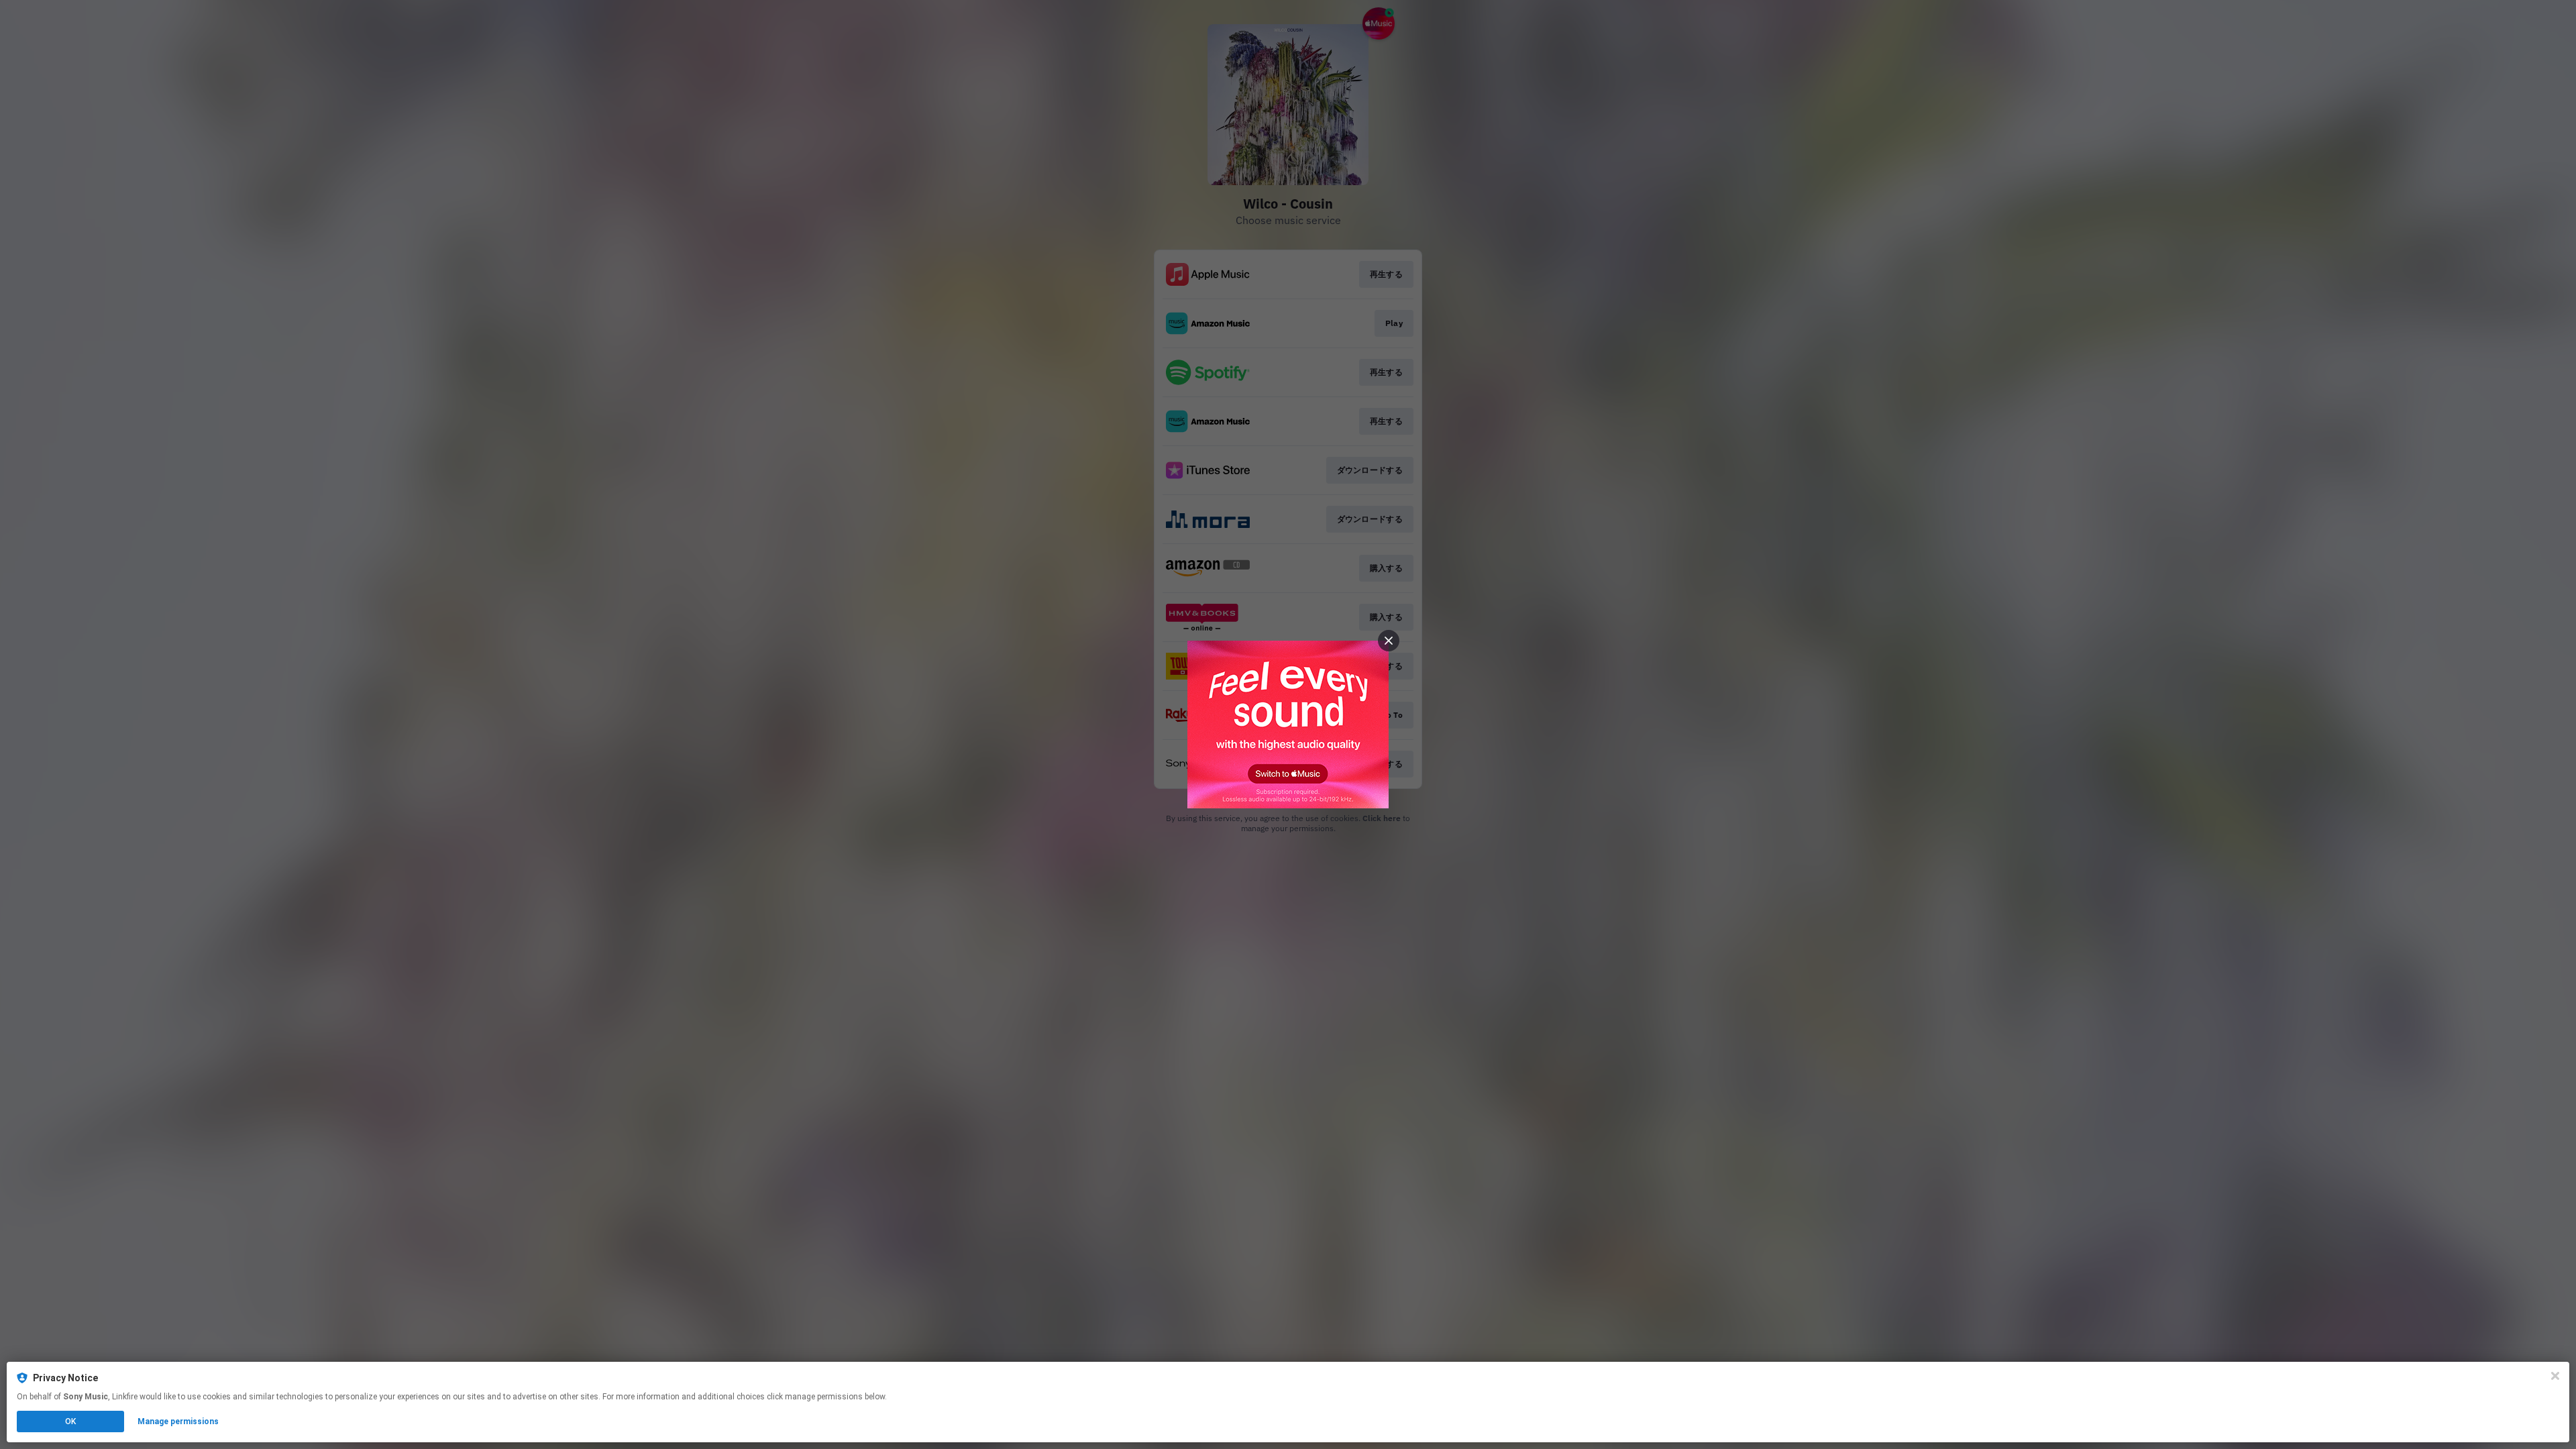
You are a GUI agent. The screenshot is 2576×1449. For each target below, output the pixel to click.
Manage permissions (178, 1421)
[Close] (2555, 1376)
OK (70, 1421)
